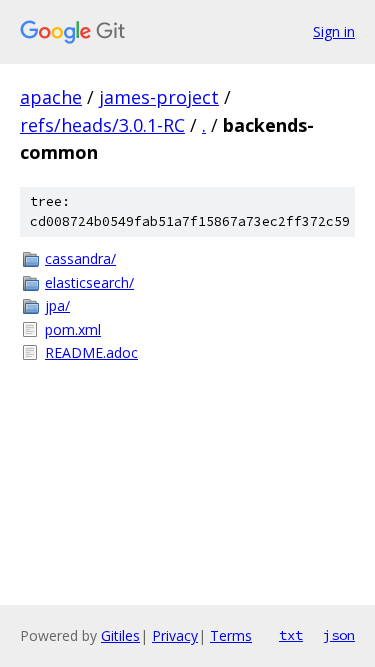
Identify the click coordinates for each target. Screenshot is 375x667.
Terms (231, 635)
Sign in (334, 31)
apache (51, 97)
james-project (159, 97)
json (339, 635)
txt (291, 635)
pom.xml (73, 329)
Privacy (175, 635)
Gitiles (120, 635)
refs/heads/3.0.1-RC (102, 125)
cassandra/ (80, 258)
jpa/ (57, 305)
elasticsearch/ (89, 282)
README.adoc (91, 352)
